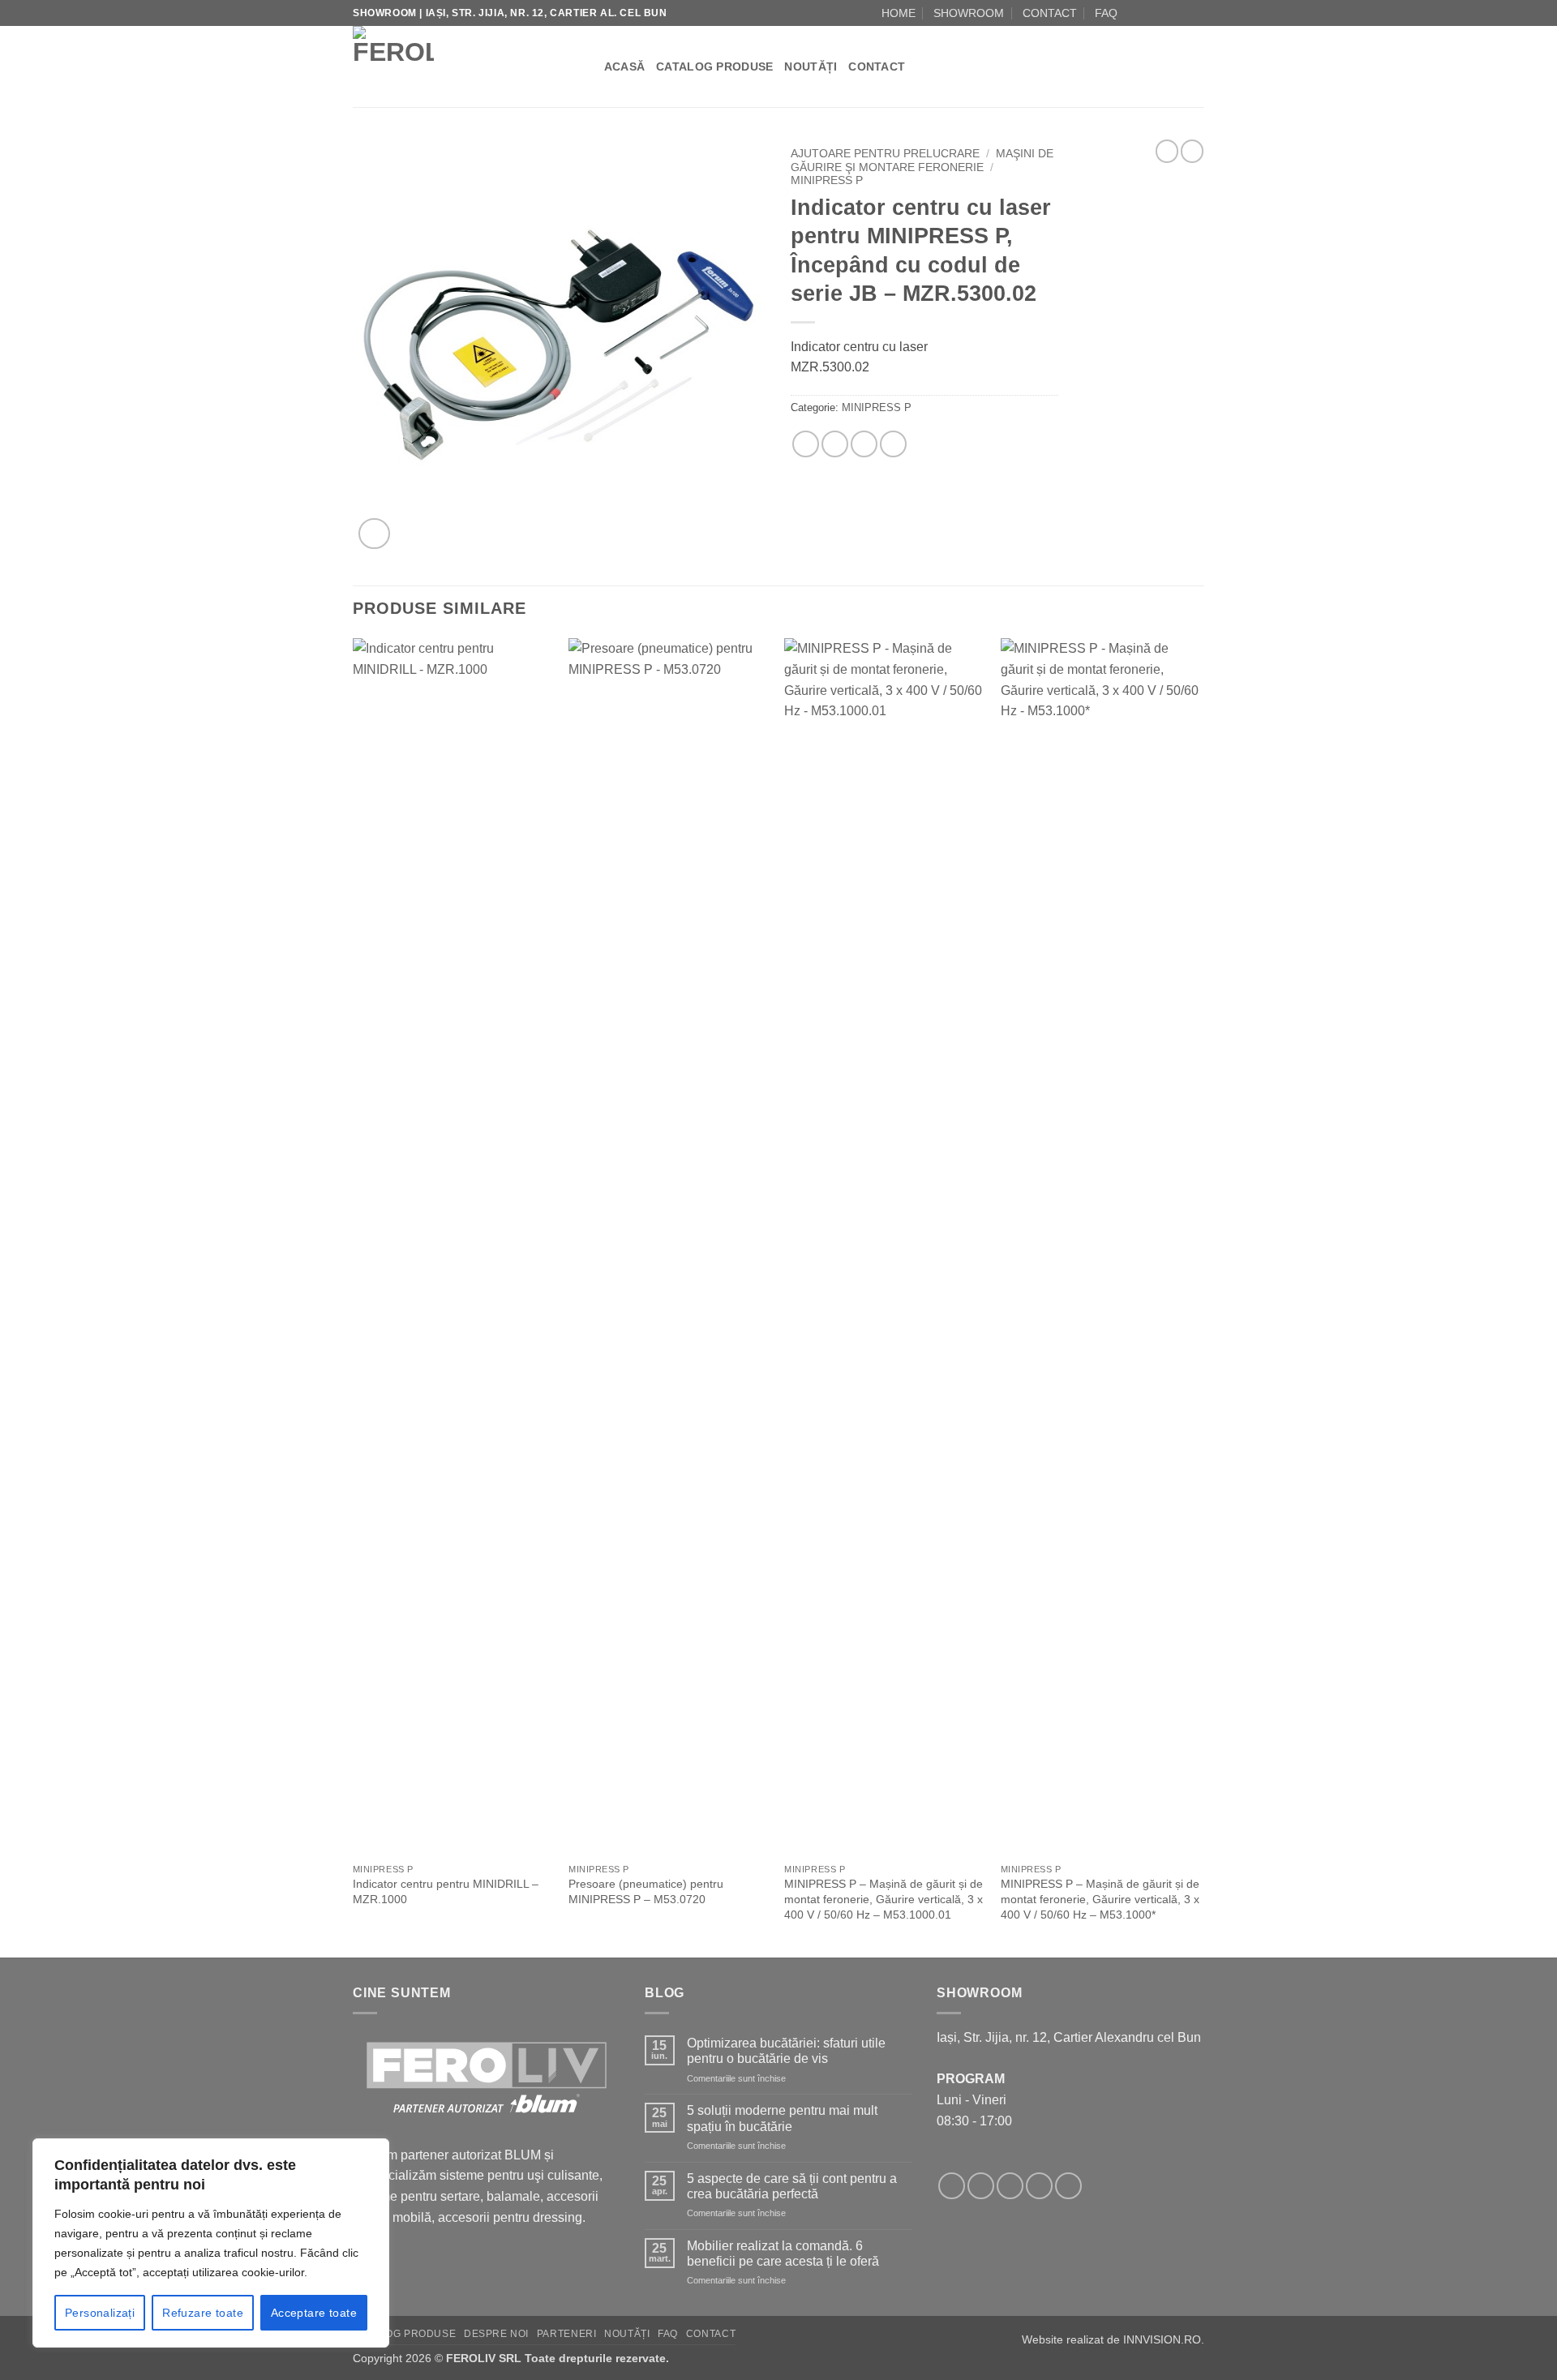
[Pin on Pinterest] (864, 444)
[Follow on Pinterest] (1068, 2186)
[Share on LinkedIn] (893, 444)
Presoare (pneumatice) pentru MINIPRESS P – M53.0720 (646, 1891)
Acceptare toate (314, 2313)
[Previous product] (1192, 151)
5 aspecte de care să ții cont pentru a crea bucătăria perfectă (792, 2186)
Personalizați (100, 2313)
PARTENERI (567, 2334)
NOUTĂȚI (811, 66)
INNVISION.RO (1162, 2339)
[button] (374, 534)
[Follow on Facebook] (1135, 13)
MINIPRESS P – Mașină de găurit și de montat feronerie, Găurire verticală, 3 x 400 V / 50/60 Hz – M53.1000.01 (884, 1899)
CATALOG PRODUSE (714, 66)
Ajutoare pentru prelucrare (885, 154)
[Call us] (1181, 13)
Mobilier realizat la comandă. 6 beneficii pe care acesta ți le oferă (783, 2253)
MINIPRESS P (827, 180)
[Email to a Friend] (835, 444)
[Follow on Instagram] (1150, 13)
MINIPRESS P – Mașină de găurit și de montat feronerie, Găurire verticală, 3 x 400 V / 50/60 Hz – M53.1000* (1100, 1899)
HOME (899, 13)
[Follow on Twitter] (1010, 2186)
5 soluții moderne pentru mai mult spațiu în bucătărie (782, 2118)
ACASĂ (624, 66)
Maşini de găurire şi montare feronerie (922, 160)
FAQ (1106, 13)
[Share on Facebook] (806, 444)
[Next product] (1167, 151)
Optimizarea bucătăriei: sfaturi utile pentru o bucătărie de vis (786, 2051)
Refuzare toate (203, 2313)
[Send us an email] (1165, 13)
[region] (211, 2243)
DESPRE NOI (496, 2334)
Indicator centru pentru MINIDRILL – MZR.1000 (446, 1891)
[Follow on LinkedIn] (1196, 13)
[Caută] (586, 66)
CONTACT (1050, 13)
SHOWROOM (969, 13)
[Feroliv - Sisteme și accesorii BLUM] (454, 66)
